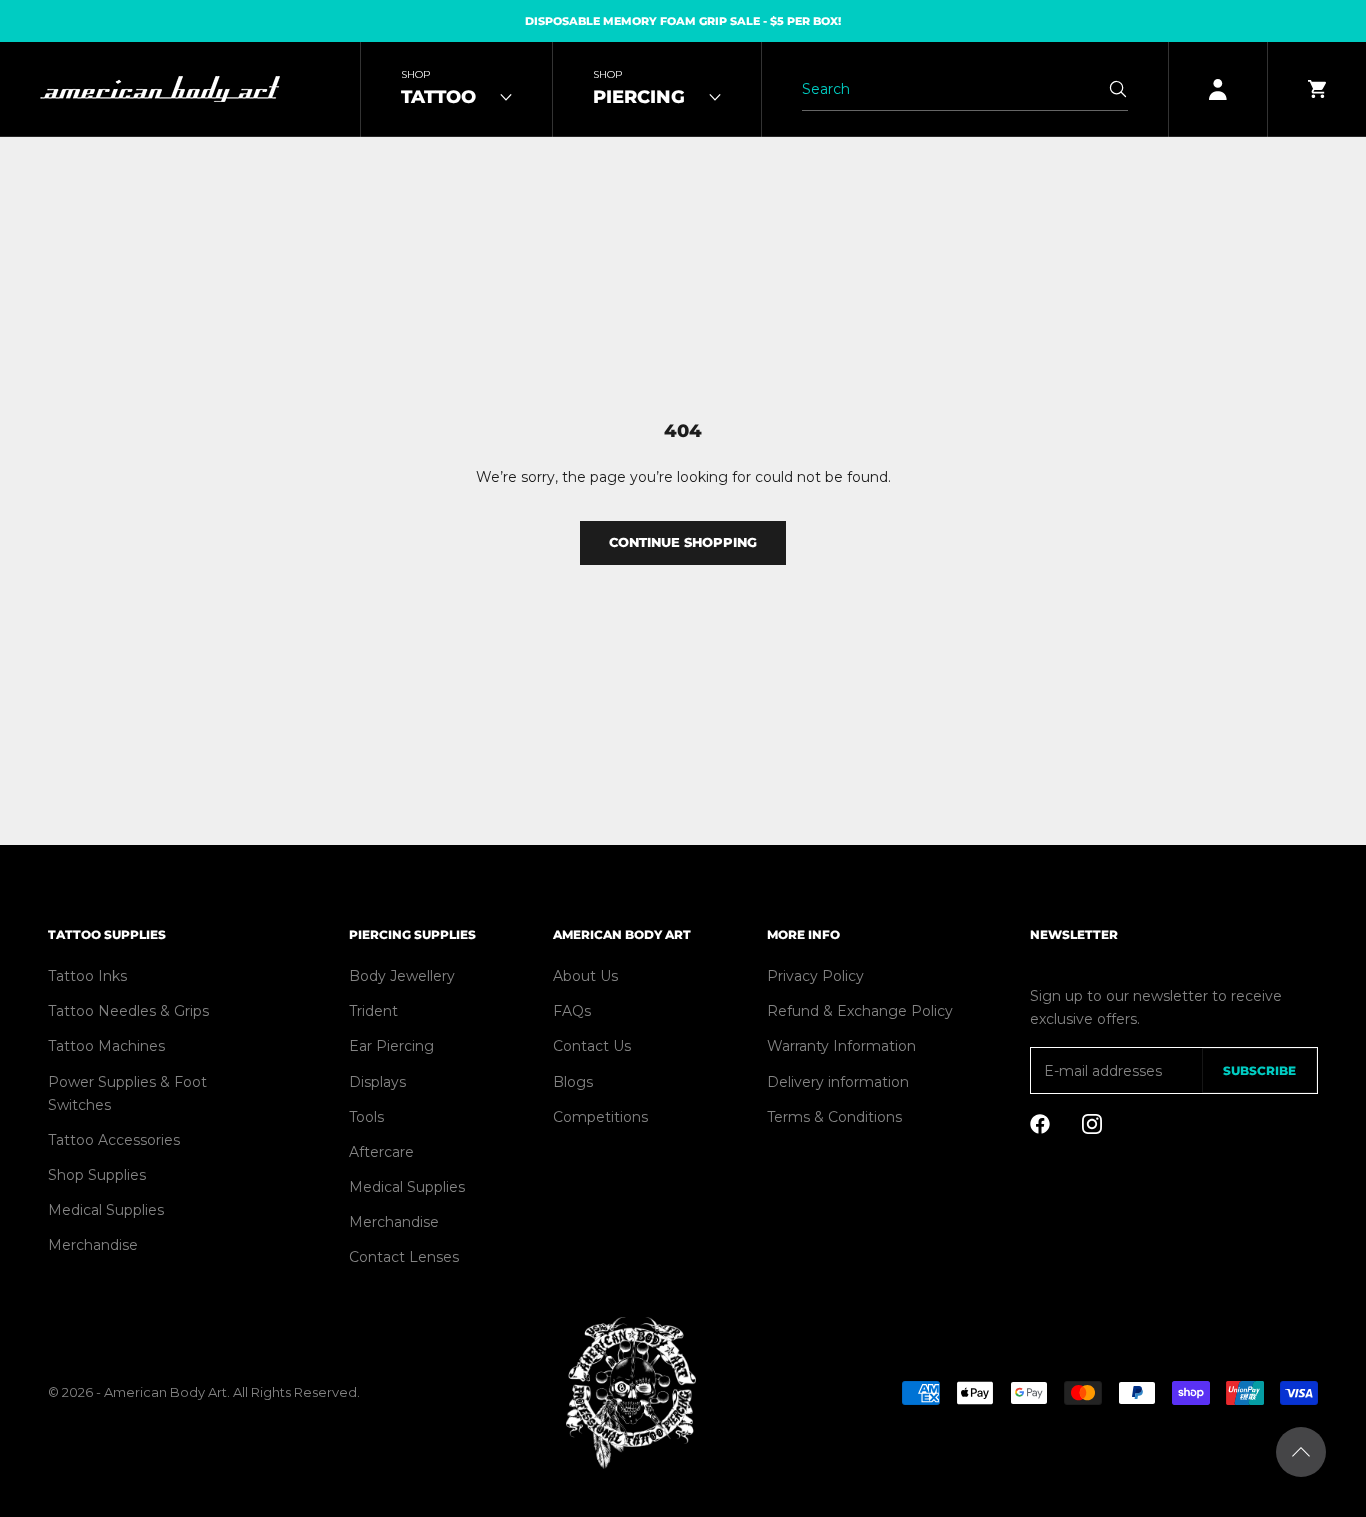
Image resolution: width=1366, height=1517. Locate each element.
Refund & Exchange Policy (860, 1011)
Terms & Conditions (834, 1117)
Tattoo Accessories (114, 1140)
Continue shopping (683, 542)
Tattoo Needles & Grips (128, 1011)
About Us (585, 976)
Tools (366, 1117)
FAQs (572, 1011)
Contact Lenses (404, 1257)
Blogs (573, 1082)
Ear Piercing (391, 1046)
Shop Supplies (97, 1175)
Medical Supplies (106, 1210)
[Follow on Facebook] (1040, 1124)
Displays (377, 1082)
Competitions (600, 1117)
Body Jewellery (402, 976)
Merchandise (93, 1245)
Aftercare (381, 1152)
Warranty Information (841, 1046)
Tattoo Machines (106, 1046)
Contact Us (592, 1046)
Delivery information (838, 1082)
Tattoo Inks (87, 976)
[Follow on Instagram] (1092, 1124)
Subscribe (1259, 1070)
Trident (373, 1011)
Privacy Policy (815, 976)
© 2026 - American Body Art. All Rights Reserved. (204, 1392)
